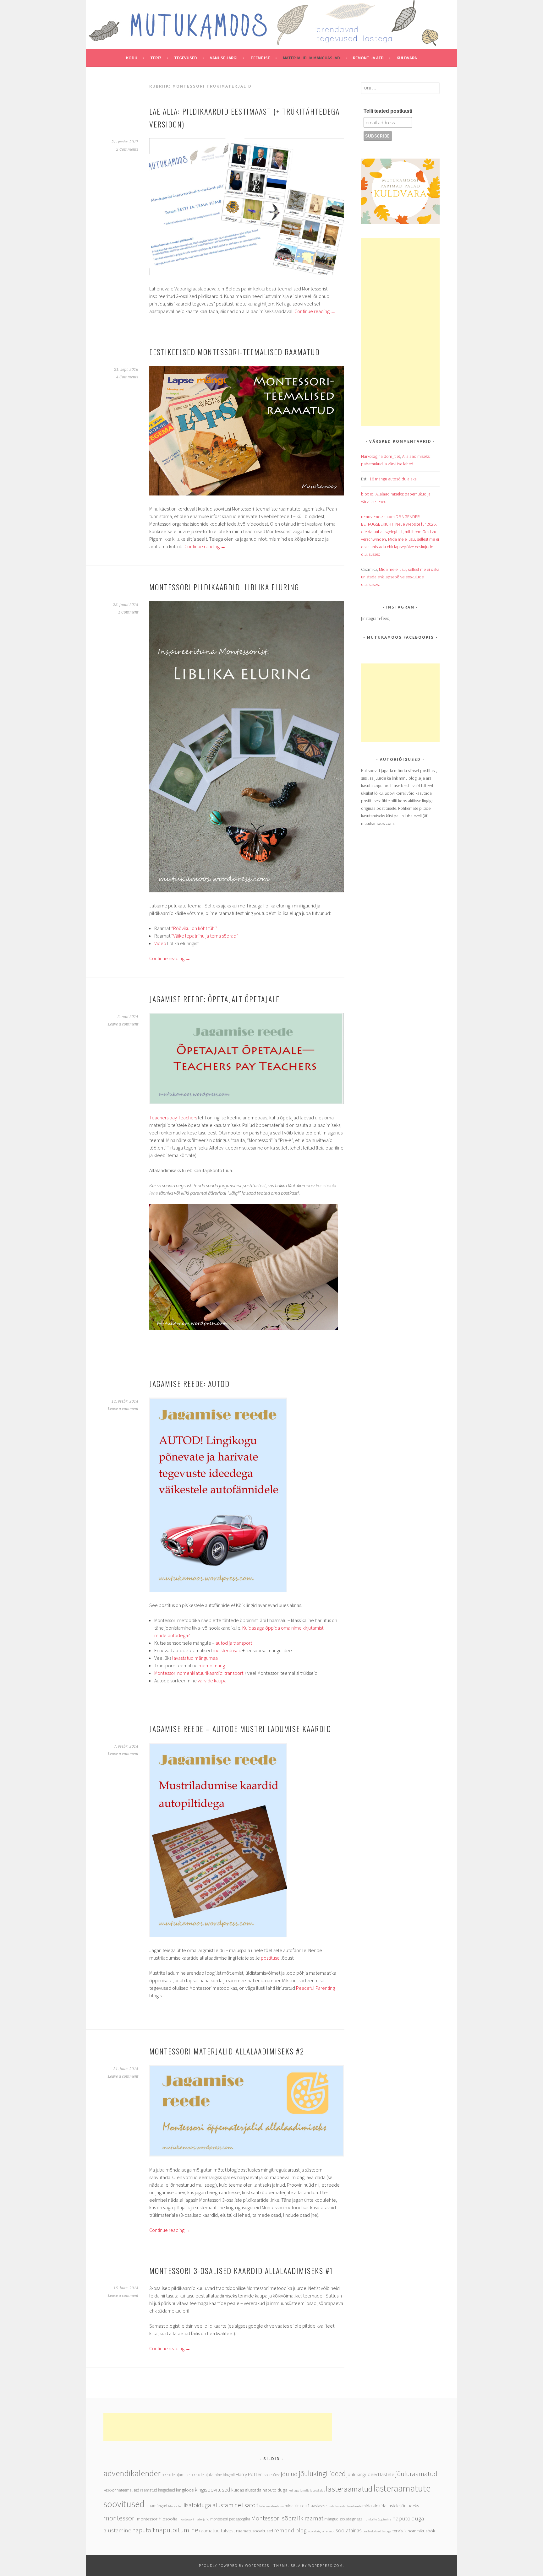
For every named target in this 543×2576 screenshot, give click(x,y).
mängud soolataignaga (343, 2519)
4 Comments (127, 377)
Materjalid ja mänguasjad (311, 58)
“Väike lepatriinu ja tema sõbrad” (205, 936)
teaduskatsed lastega (377, 2531)
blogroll (229, 2475)
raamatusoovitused (255, 2531)
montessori (120, 2518)
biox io (367, 494)
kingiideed (167, 2490)
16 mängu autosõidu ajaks (393, 479)
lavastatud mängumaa (195, 1658)
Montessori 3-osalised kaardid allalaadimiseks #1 (241, 2270)
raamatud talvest (217, 2531)
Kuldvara (407, 58)
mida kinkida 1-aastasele (306, 2506)
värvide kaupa (212, 1680)
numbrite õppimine (377, 2519)
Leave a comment (123, 1024)
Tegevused (186, 58)
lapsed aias (317, 2490)
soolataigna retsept (321, 2531)
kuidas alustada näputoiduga (259, 2490)
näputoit (143, 2530)
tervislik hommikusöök (414, 2531)
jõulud (289, 2474)
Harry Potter (249, 2474)
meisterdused (228, 1650)
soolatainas (349, 2530)
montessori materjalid (194, 2519)
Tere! (156, 58)
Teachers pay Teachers (173, 1118)
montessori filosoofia (157, 2519)
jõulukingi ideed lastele (370, 2474)
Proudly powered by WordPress (234, 2565)
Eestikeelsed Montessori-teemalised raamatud (235, 352)
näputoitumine (177, 2530)
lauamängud (156, 2506)
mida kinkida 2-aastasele (344, 2506)
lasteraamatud (349, 2489)
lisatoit (250, 2505)
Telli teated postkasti (388, 111)
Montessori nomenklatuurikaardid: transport (199, 1673)
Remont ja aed (368, 58)
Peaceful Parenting (315, 1988)
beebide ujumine (176, 2475)
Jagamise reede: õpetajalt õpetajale (214, 999)
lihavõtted (175, 2506)
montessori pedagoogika (230, 2519)
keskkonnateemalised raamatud (130, 2490)
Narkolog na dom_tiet (381, 456)
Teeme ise (260, 58)
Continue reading (315, 311)
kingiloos (185, 2490)
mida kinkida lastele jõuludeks (391, 2506)
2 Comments (127, 149)
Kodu (132, 58)
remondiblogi (291, 2530)
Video (161, 943)
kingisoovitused (212, 2490)
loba (262, 2506)
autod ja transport (233, 1643)
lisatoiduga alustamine (212, 2505)
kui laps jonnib (299, 2490)
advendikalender (132, 2473)
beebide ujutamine (206, 2475)
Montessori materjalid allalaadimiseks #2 (227, 2051)
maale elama (275, 2506)
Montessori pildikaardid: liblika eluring (224, 587)
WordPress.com (326, 2565)
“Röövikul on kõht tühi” (194, 928)
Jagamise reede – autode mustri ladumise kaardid (240, 1729)
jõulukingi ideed (322, 2473)
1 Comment (128, 612)
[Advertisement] (400, 332)
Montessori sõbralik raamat (287, 2518)
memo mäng (211, 1665)
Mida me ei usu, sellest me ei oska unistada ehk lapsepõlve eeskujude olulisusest (400, 547)
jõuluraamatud (416, 2474)
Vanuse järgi (224, 58)
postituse (271, 1958)
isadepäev (271, 2475)
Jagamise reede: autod (189, 1383)
